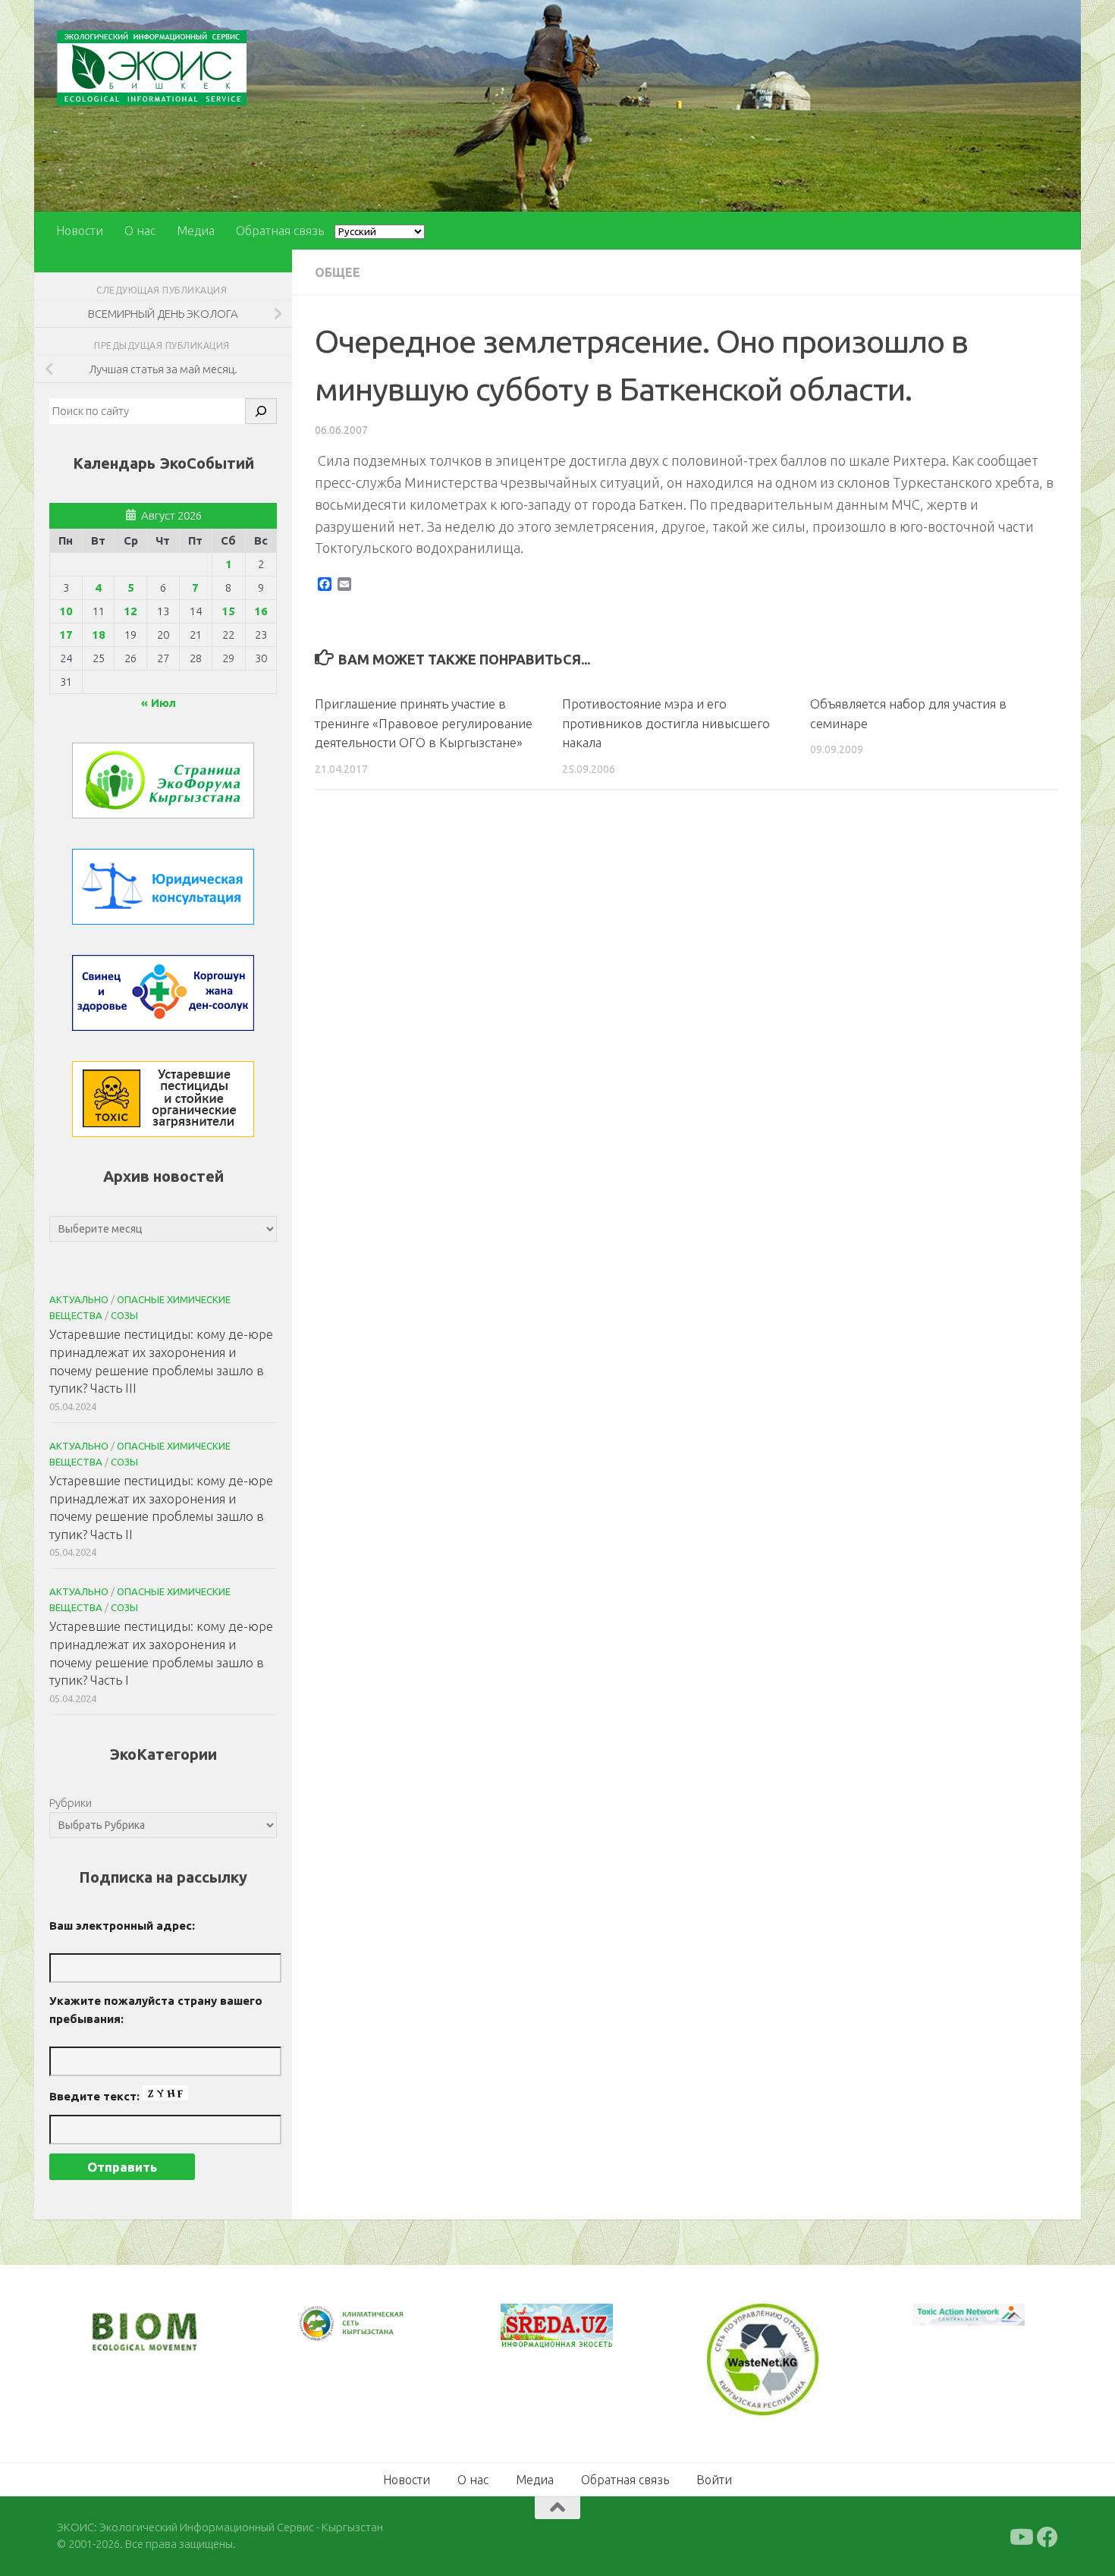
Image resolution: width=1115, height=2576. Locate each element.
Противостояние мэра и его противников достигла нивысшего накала (666, 723)
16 (261, 611)
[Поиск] (261, 411)
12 (130, 611)
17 (66, 635)
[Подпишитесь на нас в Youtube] (1020, 2537)
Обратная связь (280, 231)
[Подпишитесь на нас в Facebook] (1047, 2537)
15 (228, 611)
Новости (80, 231)
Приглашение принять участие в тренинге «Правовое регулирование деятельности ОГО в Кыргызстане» (424, 723)
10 (66, 611)
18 (99, 635)
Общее (338, 272)
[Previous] (325, 2324)
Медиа (196, 231)
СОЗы (124, 1315)
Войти (714, 2480)
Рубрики (71, 1803)
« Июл (159, 703)
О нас (140, 231)
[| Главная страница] (152, 68)
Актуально (79, 1299)
